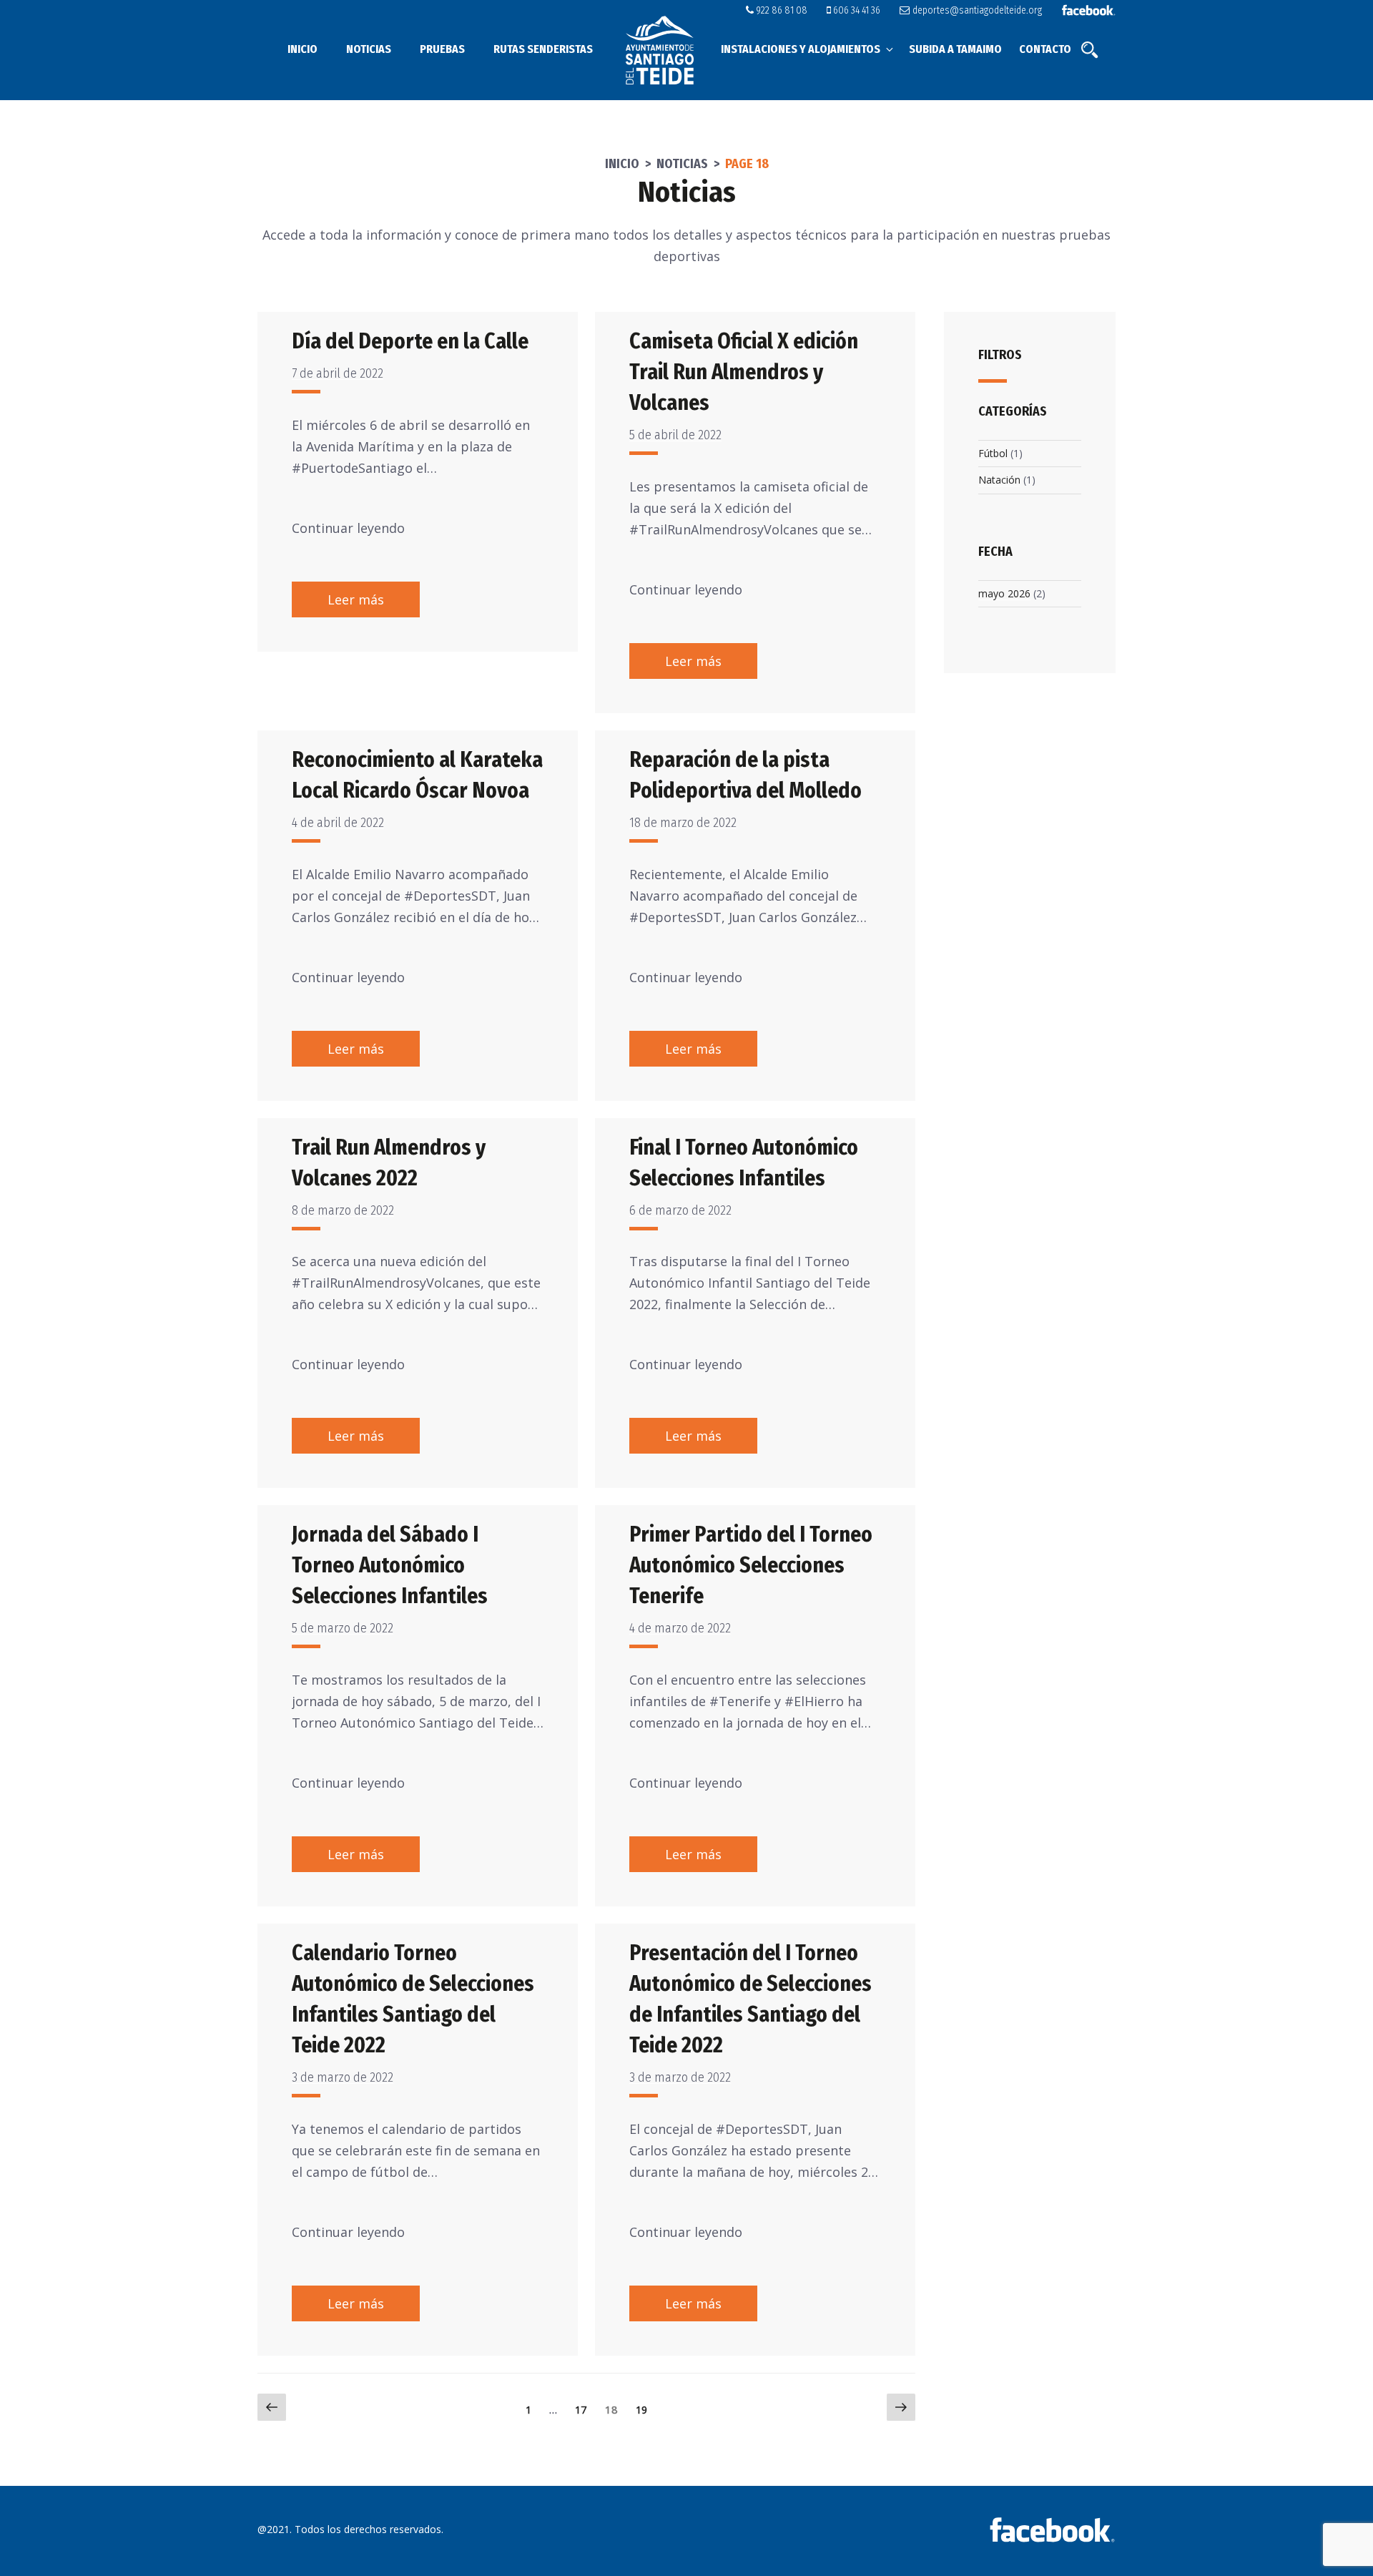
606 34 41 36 (856, 10)
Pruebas (442, 49)
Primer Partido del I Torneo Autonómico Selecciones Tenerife (751, 1565)
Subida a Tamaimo (955, 49)
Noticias (369, 49)
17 (584, 2409)
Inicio (302, 49)
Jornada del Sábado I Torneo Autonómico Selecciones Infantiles (390, 1565)
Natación (999, 480)
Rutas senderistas (543, 49)
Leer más (356, 599)
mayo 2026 (1004, 593)
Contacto (1045, 49)
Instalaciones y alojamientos (801, 49)
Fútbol (993, 453)
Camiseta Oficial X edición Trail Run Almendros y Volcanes (744, 372)
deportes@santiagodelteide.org (976, 10)
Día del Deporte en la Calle (410, 341)
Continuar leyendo (348, 528)
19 (645, 2409)
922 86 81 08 (781, 10)
